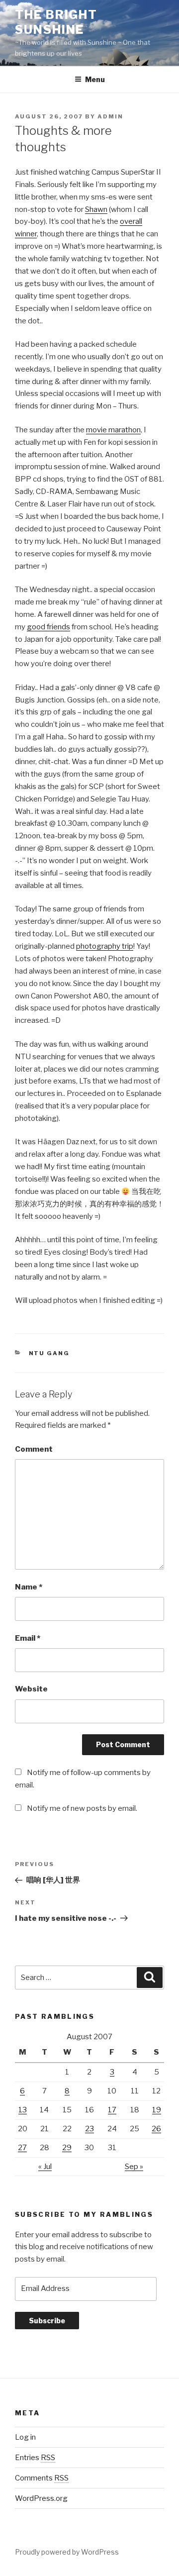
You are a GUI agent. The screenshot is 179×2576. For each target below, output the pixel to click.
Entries (35, 2458)
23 (89, 2129)
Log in (25, 2437)
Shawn (96, 209)
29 (67, 2148)
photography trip (105, 946)
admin (110, 116)
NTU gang (49, 1353)
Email (28, 1638)
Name (29, 1587)
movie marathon (113, 430)
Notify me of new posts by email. (82, 1808)
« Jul (45, 2167)
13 (23, 2110)
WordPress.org (41, 2498)
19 (157, 2110)
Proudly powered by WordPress (67, 2552)
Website (31, 1689)
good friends (48, 627)
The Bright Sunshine (56, 22)
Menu (95, 79)
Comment (34, 1449)
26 (156, 2129)
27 (22, 2148)
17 (112, 2110)
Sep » (134, 2167)
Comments (42, 2478)
